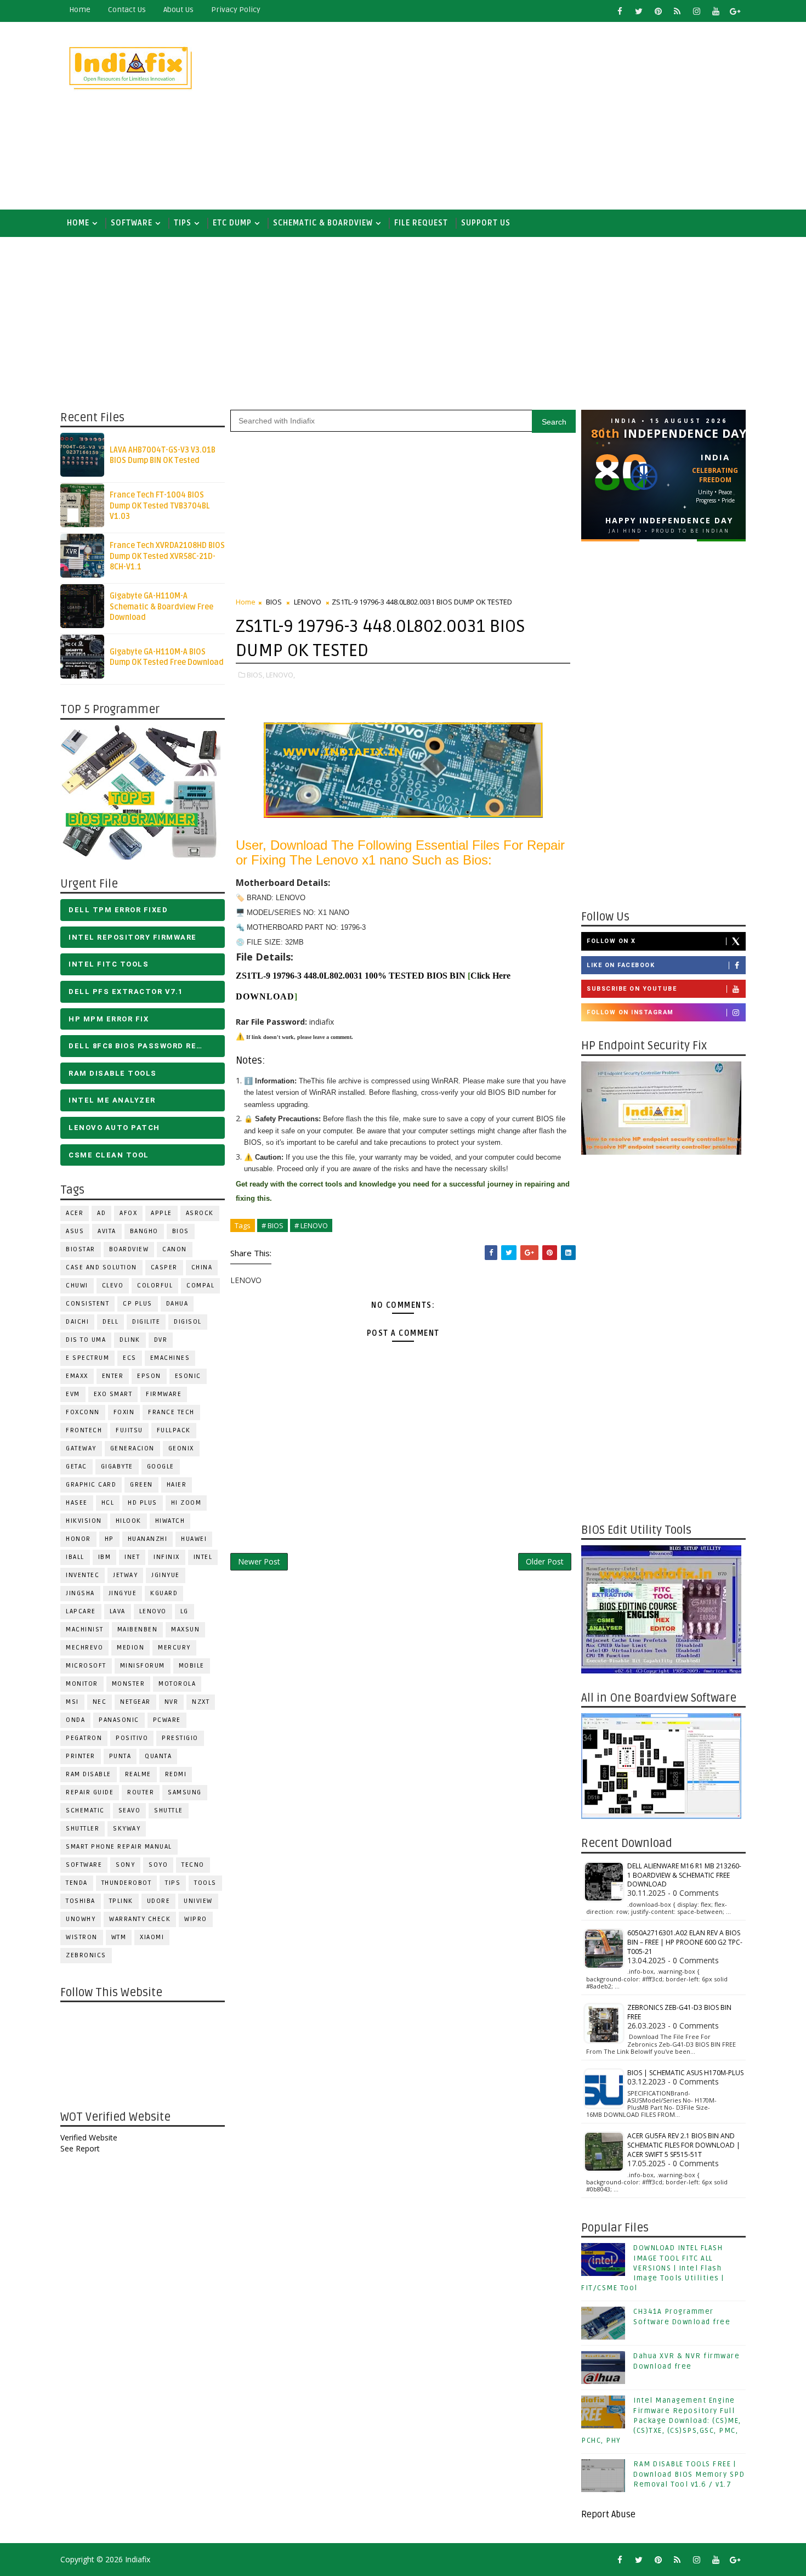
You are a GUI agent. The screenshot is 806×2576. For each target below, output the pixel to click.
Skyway (127, 1829)
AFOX (128, 1213)
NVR (172, 1702)
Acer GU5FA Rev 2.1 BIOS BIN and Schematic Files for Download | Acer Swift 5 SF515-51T (684, 2145)
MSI (72, 1702)
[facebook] (620, 11)
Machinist (85, 1629)
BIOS (181, 1231)
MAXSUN (185, 1629)
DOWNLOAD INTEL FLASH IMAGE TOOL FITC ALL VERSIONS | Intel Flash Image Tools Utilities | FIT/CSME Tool (653, 2268)
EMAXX (77, 1376)
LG (185, 1611)
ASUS (75, 1231)
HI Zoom (186, 1503)
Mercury (174, 1648)
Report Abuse (608, 2515)
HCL (108, 1503)
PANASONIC (119, 1720)
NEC (100, 1702)
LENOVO (153, 1611)
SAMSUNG (185, 1792)
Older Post (545, 1561)
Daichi (77, 1322)
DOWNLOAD (265, 996)
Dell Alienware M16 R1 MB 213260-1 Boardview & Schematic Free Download (684, 1875)
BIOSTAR (81, 1249)
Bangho (144, 1231)
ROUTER (141, 1792)
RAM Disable (89, 1774)
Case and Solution (101, 1267)
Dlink (130, 1340)
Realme (138, 1774)
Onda (75, 1720)
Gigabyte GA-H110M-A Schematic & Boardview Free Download (161, 607)
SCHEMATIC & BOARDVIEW (323, 223)
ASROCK (200, 1213)
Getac (76, 1467)
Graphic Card (91, 1485)
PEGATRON (84, 1738)
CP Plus (138, 1304)
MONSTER (129, 1684)
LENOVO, (280, 675)
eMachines (170, 1358)
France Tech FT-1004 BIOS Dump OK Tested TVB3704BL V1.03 (160, 506)
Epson (149, 1376)
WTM (119, 1937)
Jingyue (123, 1593)
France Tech (171, 1412)
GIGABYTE (117, 1467)
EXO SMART (113, 1394)
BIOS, (256, 675)
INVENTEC (83, 1575)
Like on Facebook (621, 965)
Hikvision (84, 1521)
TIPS (183, 223)
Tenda (77, 1883)
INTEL (203, 1557)
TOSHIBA (81, 1901)
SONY (125, 1865)
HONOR (78, 1539)
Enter (113, 1376)
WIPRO (196, 1919)
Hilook (129, 1521)
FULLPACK (174, 1430)
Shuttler (83, 1829)
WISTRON (82, 1937)
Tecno (193, 1865)
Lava (118, 1611)
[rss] (677, 11)
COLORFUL (155, 1286)
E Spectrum (87, 1358)
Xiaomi (152, 1937)
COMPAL (200, 1286)
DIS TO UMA (86, 1340)
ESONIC (188, 1376)
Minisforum (143, 1666)
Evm (73, 1394)
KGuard (164, 1593)
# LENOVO (311, 1225)
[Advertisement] (546, 116)
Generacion (132, 1448)
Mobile (192, 1666)
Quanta (158, 1756)
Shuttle (169, 1810)
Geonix (181, 1448)
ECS (130, 1358)
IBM (105, 1557)
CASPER (164, 1267)
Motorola (177, 1684)
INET (132, 1557)
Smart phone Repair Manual (119, 1847)
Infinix (167, 1557)
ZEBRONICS (86, 1955)
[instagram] (696, 11)
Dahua (177, 1304)
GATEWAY (81, 1448)
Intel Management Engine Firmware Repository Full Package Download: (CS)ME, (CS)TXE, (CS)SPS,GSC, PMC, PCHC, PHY (661, 2420)
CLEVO (113, 1286)
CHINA (202, 1267)
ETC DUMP (232, 223)
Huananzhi (148, 1539)
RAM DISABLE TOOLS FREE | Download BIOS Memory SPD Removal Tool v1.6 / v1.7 (689, 2474)
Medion (130, 1648)
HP (109, 1539)
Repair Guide (90, 1792)
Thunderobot (127, 1883)
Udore (159, 1901)
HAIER (177, 1485)
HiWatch (170, 1521)
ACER (75, 1213)
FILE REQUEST (421, 223)
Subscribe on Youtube (632, 989)
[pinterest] (658, 11)
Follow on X (611, 941)
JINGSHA (80, 1593)
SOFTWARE (132, 223)
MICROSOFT (86, 1666)
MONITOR (82, 1684)
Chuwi (77, 1286)
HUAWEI (194, 1539)
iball (75, 1557)
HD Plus (143, 1503)
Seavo (130, 1810)
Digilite (146, 1322)
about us (178, 10)
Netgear (135, 1702)
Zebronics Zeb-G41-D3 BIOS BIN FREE (679, 2012)
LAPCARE (81, 1611)
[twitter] (639, 11)
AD (101, 1213)
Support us (486, 223)
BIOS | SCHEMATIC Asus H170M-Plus (685, 2073)
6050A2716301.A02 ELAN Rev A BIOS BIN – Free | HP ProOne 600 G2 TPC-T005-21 (685, 1942)
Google (161, 1467)
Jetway (125, 1575)
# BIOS (273, 1225)
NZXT (201, 1702)
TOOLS (205, 1883)
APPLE (161, 1213)
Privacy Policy (236, 10)
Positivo (132, 1738)
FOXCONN (83, 1412)
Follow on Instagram (630, 1012)
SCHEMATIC (85, 1810)
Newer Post (259, 1561)
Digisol (188, 1322)
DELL (110, 1322)
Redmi (176, 1774)
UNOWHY (81, 1919)
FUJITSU (129, 1430)
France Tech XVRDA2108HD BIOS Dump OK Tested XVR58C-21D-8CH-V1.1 (167, 556)
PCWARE (167, 1720)
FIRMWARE (164, 1394)
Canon (175, 1249)
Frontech (84, 1430)
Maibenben (138, 1629)
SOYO (158, 1865)
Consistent (87, 1304)
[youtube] (716, 11)
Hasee (77, 1503)
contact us (127, 10)
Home (80, 10)
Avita (107, 1231)
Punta (120, 1756)
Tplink (121, 1901)
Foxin (124, 1412)
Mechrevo (84, 1648)
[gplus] (735, 11)
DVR (161, 1340)
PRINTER (81, 1756)
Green (141, 1485)
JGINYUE (166, 1575)
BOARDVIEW (129, 1249)
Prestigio (180, 1738)
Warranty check (140, 1919)
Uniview (198, 1901)
